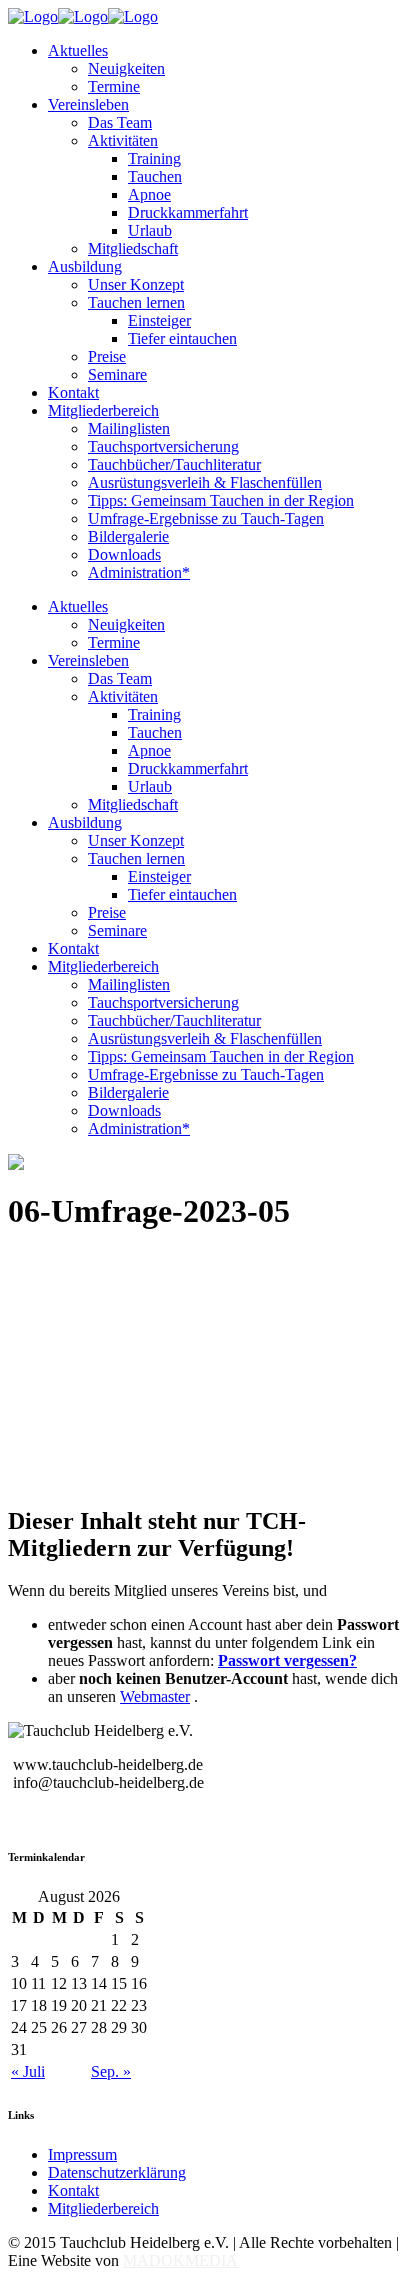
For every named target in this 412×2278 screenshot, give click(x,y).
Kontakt (73, 2190)
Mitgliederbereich (103, 2208)
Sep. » (111, 2071)
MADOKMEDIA (180, 2260)
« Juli (28, 2071)
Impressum (82, 2154)
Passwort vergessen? (287, 1660)
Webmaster (155, 1696)
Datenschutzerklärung (117, 2172)
